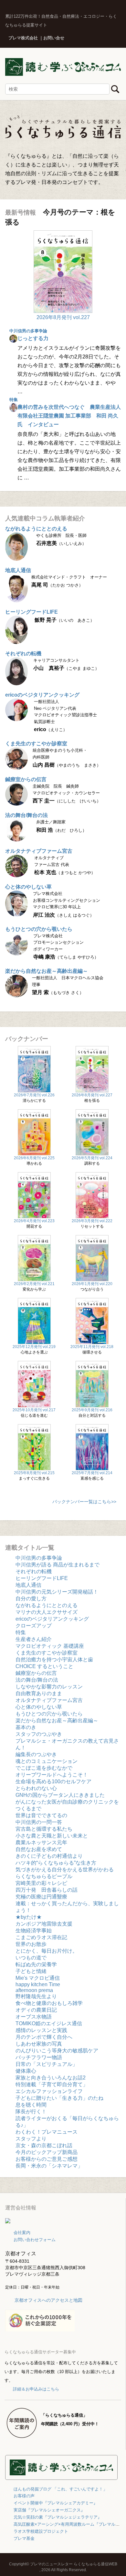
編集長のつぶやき (36, 1754)
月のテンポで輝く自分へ (44, 2037)
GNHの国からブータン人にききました (60, 1795)
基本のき (26, 1727)
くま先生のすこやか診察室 (36, 744)
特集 (14, 400)
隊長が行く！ (31, 2112)
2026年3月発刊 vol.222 (92, 1221)
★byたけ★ (29, 1917)
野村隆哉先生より (36, 1996)
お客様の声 (24, 2496)
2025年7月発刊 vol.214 (92, 1473)
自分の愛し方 (31, 1599)
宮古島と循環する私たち (44, 1829)
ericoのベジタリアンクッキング (42, 695)
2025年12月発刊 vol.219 (34, 1347)
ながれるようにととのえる (36, 529)
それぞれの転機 (23, 654)
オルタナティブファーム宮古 (39, 851)
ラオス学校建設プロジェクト (41, 2531)
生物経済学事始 (34, 1931)
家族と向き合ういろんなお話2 (51, 2078)
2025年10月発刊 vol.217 (34, 1410)
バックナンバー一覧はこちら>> (84, 1502)
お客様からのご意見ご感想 (47, 2159)
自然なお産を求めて (39, 1849)
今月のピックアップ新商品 (47, 2152)
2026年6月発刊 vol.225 (34, 1158)
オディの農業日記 (36, 2010)
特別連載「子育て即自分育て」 (52, 2084)
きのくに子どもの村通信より (49, 1856)
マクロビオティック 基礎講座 (50, 1646)
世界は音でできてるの (41, 1815)
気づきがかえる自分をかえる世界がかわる (65, 1870)
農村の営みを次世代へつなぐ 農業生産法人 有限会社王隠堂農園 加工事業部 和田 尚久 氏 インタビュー (69, 416)
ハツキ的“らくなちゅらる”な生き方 (56, 1863)
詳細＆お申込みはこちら (36, 2389)
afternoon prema (34, 1990)
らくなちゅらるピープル (44, 1876)
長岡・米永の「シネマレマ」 (49, 2166)
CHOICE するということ (44, 1666)
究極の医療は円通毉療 (41, 1897)
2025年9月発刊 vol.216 (92, 1410)
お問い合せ (54, 38)
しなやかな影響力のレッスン (49, 1687)
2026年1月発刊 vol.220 (92, 1284)
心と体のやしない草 (28, 887)
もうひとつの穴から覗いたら (39, 929)
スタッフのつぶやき (39, 1734)
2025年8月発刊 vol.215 (34, 1473)
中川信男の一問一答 (39, 1822)
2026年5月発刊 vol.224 (92, 1158)
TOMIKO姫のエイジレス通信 (49, 2023)
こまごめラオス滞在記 (41, 1937)
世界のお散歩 (31, 1944)
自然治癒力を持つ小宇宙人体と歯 (54, 1660)
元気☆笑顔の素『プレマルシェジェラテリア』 (58, 2517)
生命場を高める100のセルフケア (53, 1781)
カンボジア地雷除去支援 (44, 1924)
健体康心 (26, 2071)
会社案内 (22, 2233)
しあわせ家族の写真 (39, 2044)
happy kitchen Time (38, 1984)
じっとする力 (33, 338)
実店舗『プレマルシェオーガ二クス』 (49, 2510)
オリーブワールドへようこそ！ (52, 1775)
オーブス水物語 (34, 2017)
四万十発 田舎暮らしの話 (47, 1890)
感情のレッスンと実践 (41, 2030)
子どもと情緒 (31, 1971)
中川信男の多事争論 (28, 331)
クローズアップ (34, 1626)
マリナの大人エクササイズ (47, 1612)
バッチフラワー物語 (39, 2057)
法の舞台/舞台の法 (26, 815)
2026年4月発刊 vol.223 (34, 1221)
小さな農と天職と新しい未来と (52, 1836)
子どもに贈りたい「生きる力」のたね (59, 2098)
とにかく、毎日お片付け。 (47, 1951)
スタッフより (31, 2139)
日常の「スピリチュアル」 (47, 2064)
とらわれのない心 (36, 1788)
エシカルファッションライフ (49, 2091)
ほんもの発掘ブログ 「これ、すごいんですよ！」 (60, 2489)
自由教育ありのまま (39, 1693)
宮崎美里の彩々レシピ (41, 1883)
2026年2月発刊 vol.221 (34, 1284)
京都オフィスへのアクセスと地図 (48, 2300)
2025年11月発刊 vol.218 (92, 1347)
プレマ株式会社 (23, 38)
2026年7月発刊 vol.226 (34, 1095)
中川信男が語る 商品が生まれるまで (58, 1565)
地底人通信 (18, 570)
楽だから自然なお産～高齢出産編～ (47, 971)
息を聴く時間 (31, 2105)
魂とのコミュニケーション (47, 1761)
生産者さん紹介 (34, 1639)
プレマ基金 (24, 2538)
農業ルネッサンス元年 (41, 1842)
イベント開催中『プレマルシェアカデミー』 (56, 2503)
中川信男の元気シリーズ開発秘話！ (57, 1592)
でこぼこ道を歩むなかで (44, 1768)
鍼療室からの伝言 (26, 779)
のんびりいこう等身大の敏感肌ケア (57, 2051)
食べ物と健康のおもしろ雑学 (49, 2003)
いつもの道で (31, 1958)
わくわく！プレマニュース (47, 2132)
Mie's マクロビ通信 (38, 1978)
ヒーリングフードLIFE (31, 612)
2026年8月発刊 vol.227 (63, 317)
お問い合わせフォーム (35, 2240)
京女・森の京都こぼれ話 (44, 2145)
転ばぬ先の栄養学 (36, 1964)
